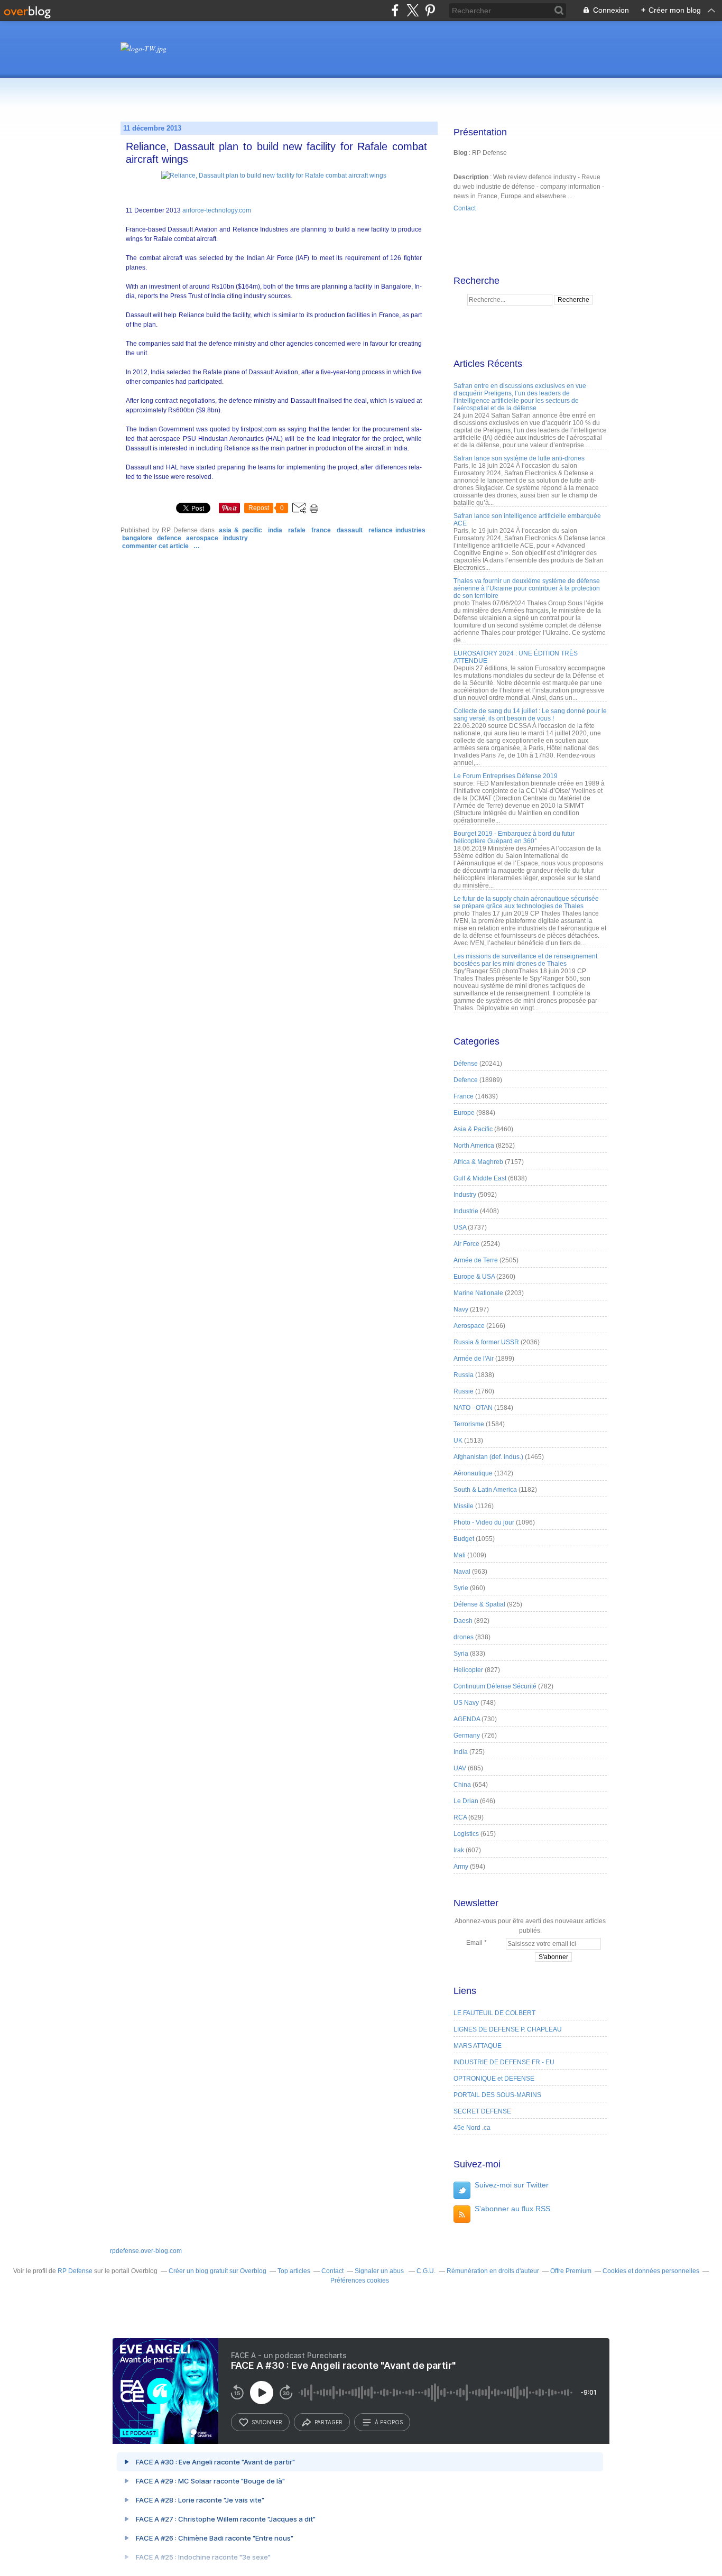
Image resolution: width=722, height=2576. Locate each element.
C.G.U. (426, 2271)
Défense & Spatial (479, 1604)
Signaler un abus (380, 2271)
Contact (465, 208)
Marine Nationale (478, 1293)
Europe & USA (474, 1277)
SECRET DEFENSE (482, 2111)
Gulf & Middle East (480, 1178)
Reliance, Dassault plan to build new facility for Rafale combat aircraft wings (276, 153)
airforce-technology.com (217, 210)
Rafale (297, 530)
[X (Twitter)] (413, 10)
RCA (460, 1817)
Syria (461, 1654)
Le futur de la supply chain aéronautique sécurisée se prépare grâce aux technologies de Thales (526, 902)
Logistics (466, 1834)
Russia (464, 1375)
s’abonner (267, 2422)
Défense (466, 1064)
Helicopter (468, 1670)
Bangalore (137, 538)
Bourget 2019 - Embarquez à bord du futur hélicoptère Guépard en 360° (514, 837)
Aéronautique (473, 1473)
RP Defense (75, 2271)
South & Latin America (485, 1490)
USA (460, 1227)
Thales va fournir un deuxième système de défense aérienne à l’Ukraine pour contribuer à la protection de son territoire (527, 588)
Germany (467, 1735)
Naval (462, 1572)
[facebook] (395, 10)
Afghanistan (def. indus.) (488, 1457)
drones (464, 1637)
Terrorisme (469, 1424)
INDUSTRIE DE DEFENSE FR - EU (504, 2062)
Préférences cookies (360, 2280)
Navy (461, 1309)
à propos (389, 2422)
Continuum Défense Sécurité (495, 1686)
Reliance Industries (397, 530)
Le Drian (466, 1801)
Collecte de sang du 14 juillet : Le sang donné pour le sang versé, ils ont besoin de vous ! (530, 715)
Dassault (350, 530)
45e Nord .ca (472, 2128)
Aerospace (202, 538)
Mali (460, 1555)
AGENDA (467, 1719)
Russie (464, 1391)
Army (461, 1867)
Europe (464, 1113)
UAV (460, 1768)
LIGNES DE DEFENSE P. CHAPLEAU (508, 2029)
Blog (460, 153)
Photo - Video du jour (484, 1522)
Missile (464, 1506)
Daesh (463, 1621)
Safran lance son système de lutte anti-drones (519, 458)
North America (474, 1146)
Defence (169, 538)
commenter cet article (156, 546)
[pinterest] (430, 10)
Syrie (461, 1588)
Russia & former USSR (486, 1342)
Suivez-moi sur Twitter (512, 2185)
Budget (464, 1539)
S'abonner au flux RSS (512, 2209)
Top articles (294, 2271)
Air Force (466, 1244)
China (462, 1785)
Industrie (466, 1211)
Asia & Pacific (240, 530)
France (321, 530)
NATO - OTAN (473, 1408)
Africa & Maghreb (478, 1162)
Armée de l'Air (474, 1359)
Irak (459, 1850)
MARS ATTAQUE (478, 2046)
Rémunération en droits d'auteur (493, 2271)
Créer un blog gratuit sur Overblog (217, 2271)
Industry (235, 538)
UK (458, 1441)
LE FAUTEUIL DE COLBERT (494, 2013)
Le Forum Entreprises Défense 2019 (506, 776)
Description (472, 177)
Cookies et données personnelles (651, 2271)
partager (328, 2422)
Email (474, 1943)
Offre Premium (571, 2271)
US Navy (466, 1703)
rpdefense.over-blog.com (146, 2251)
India (275, 530)
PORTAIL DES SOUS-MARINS (497, 2095)
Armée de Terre (476, 1260)
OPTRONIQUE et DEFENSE (494, 2079)
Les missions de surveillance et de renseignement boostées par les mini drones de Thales (525, 960)
